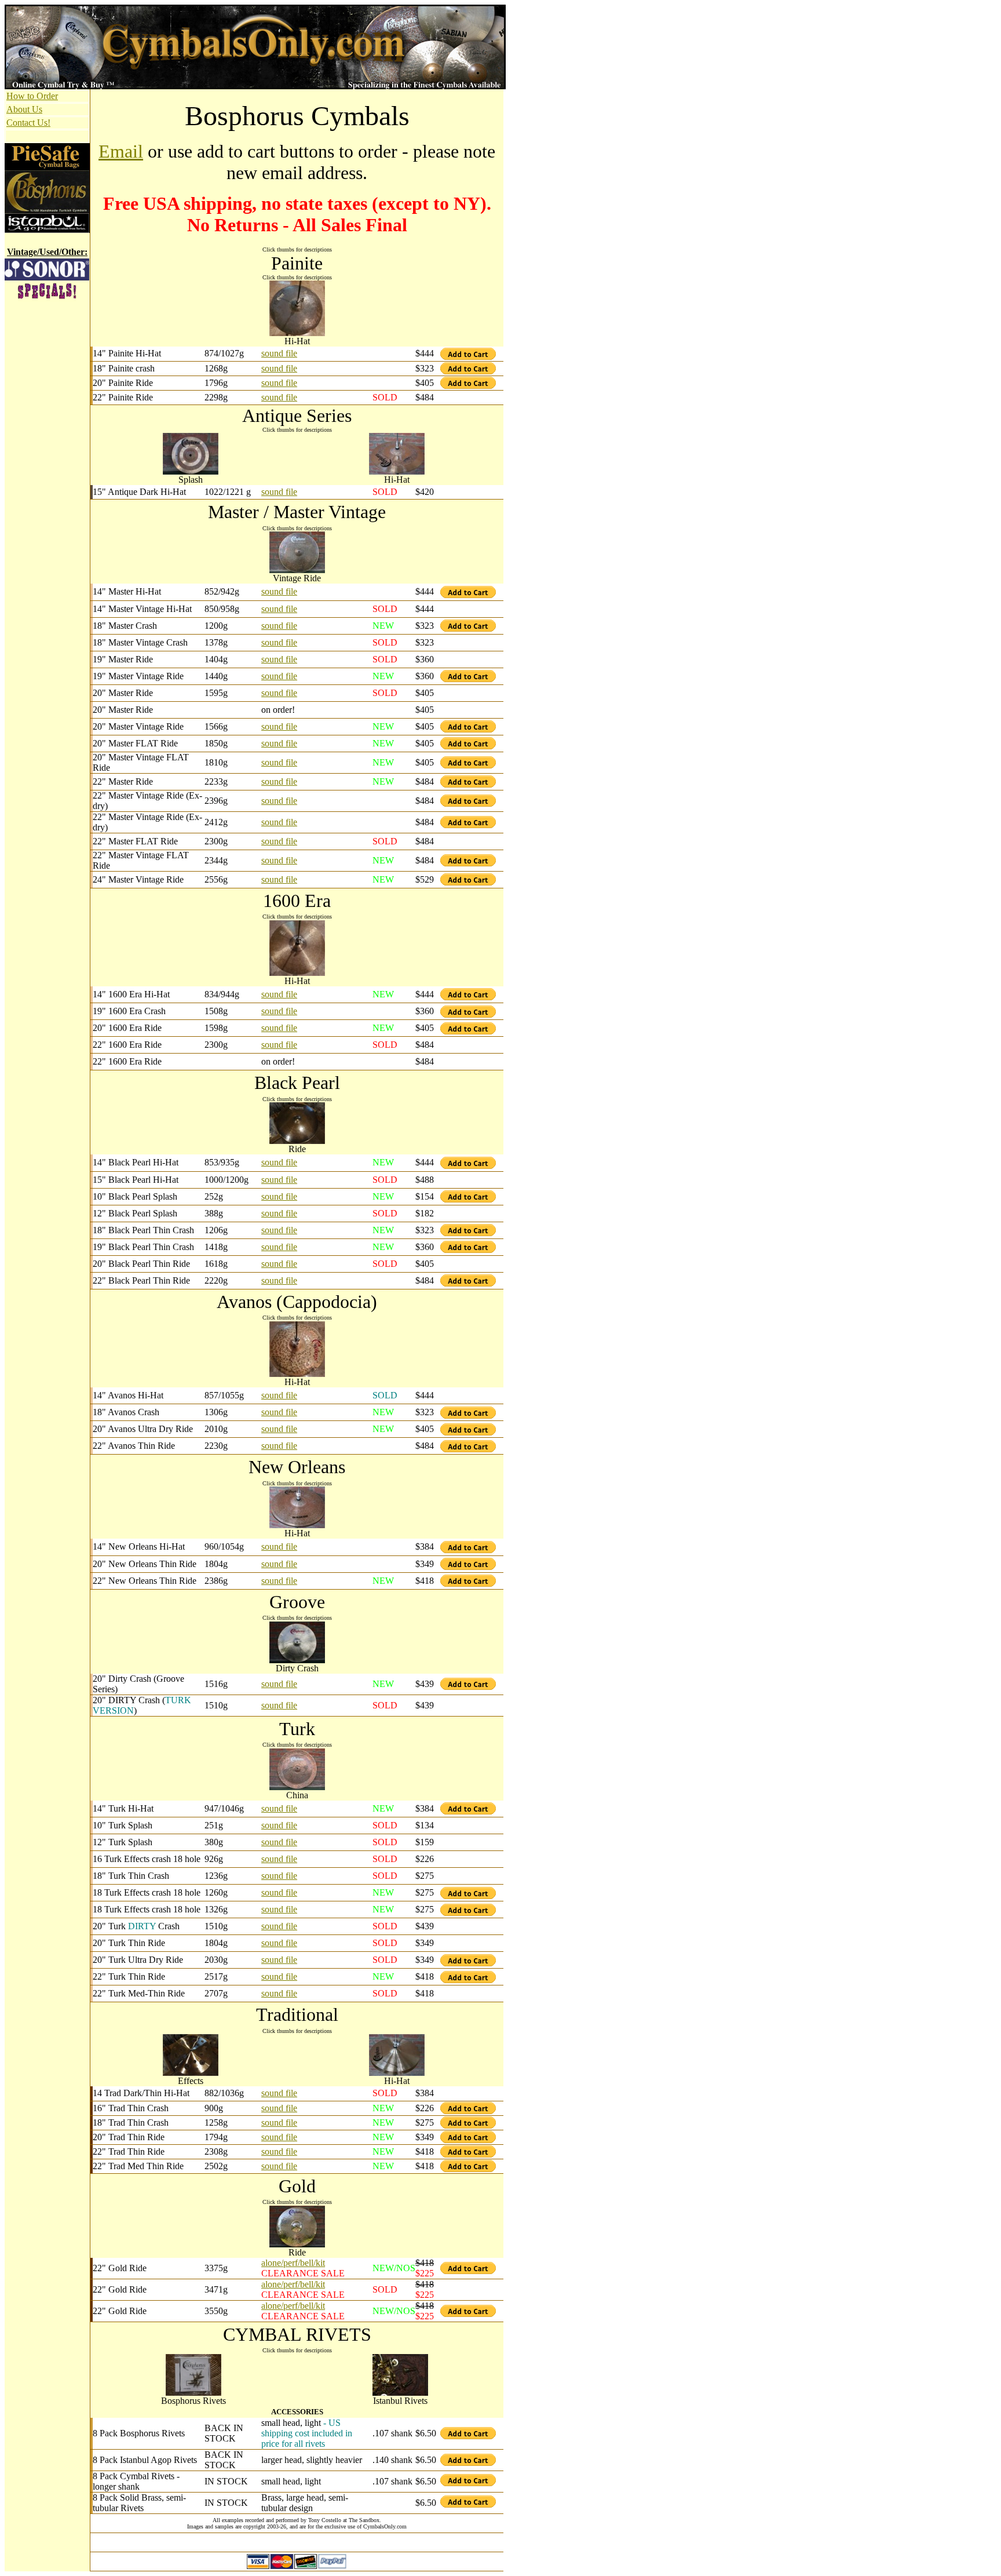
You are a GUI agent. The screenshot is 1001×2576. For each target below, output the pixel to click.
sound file (279, 353)
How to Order (32, 96)
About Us (24, 109)
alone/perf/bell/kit (293, 2263)
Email (121, 151)
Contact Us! (28, 123)
